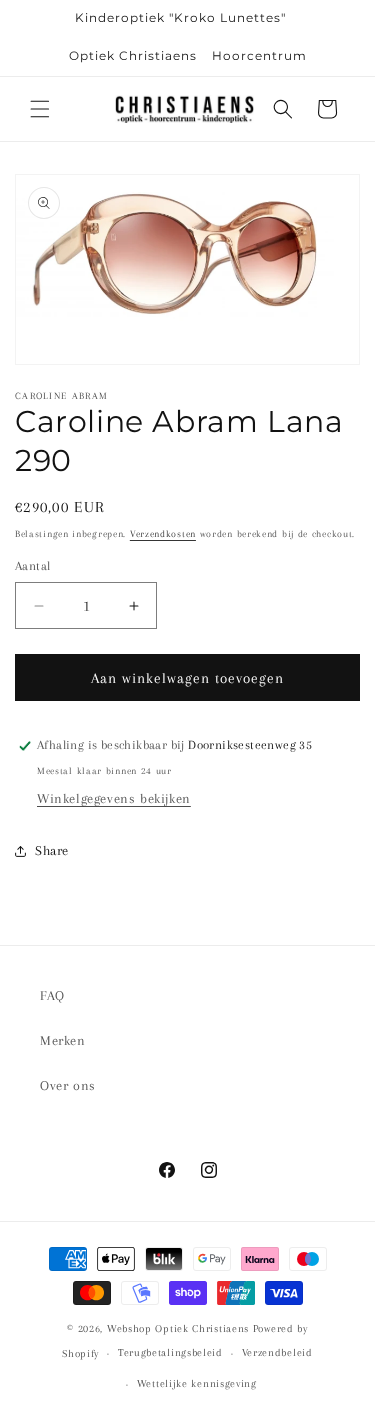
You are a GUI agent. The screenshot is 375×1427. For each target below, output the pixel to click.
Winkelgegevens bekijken (114, 798)
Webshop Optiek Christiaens (178, 1328)
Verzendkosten (163, 533)
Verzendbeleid (277, 1352)
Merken (63, 1040)
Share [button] (52, 850)
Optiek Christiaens (133, 55)
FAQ (52, 995)
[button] (40, 109)
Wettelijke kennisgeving (197, 1383)
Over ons (68, 1085)
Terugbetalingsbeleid (170, 1352)
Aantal (32, 566)
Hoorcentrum (259, 55)
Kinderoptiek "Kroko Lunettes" (180, 17)
